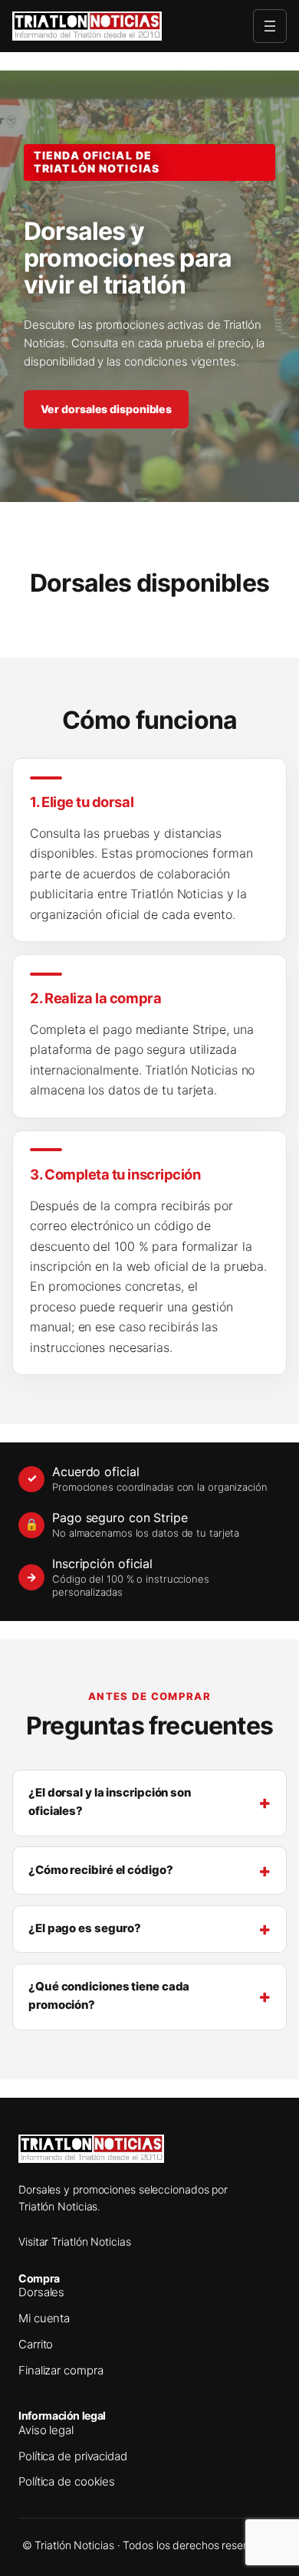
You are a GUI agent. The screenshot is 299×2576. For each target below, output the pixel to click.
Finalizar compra (61, 2371)
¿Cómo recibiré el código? (101, 1870)
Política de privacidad (73, 2456)
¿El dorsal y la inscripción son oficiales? (110, 1802)
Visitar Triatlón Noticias (75, 2241)
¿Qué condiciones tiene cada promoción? (109, 1996)
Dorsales (41, 2292)
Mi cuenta (44, 2318)
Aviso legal (46, 2430)
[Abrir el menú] (270, 26)
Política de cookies (67, 2482)
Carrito (36, 2345)
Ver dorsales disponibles (107, 409)
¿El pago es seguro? (85, 1928)
